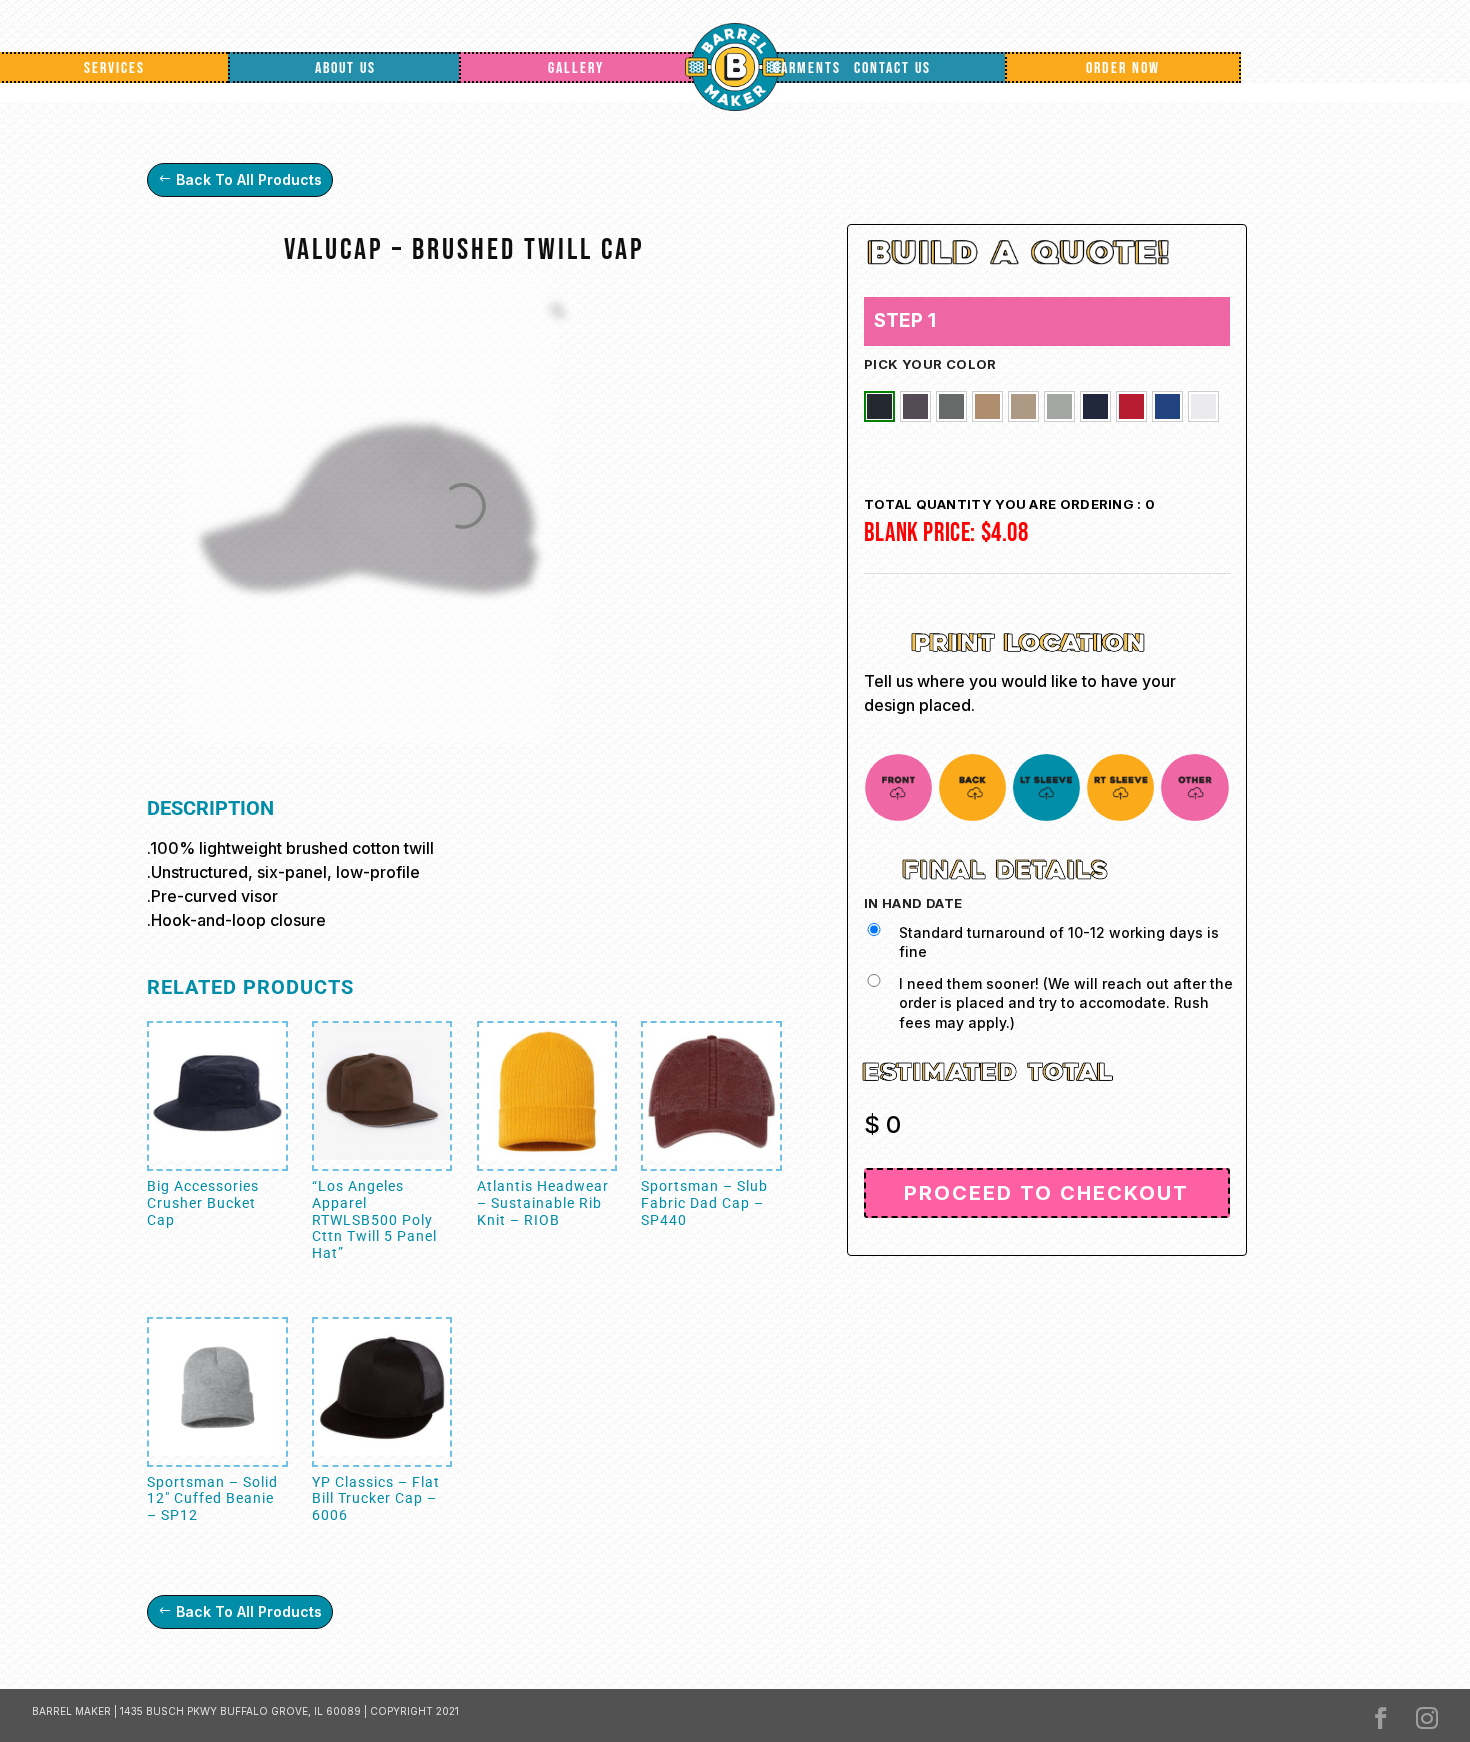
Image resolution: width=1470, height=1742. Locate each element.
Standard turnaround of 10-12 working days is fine (1059, 942)
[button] (879, 406)
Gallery (576, 68)
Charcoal (915, 406)
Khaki (1023, 406)
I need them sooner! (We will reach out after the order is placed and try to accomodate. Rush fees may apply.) (1066, 1003)
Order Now (1123, 68)
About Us (345, 68)
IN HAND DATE (913, 903)
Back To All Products (249, 179)
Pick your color (930, 364)
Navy (1095, 406)
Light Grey (1059, 406)
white (1203, 406)
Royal (1167, 406)
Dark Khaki (987, 406)
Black (879, 406)
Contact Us (892, 68)
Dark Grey (951, 406)
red (1131, 406)
